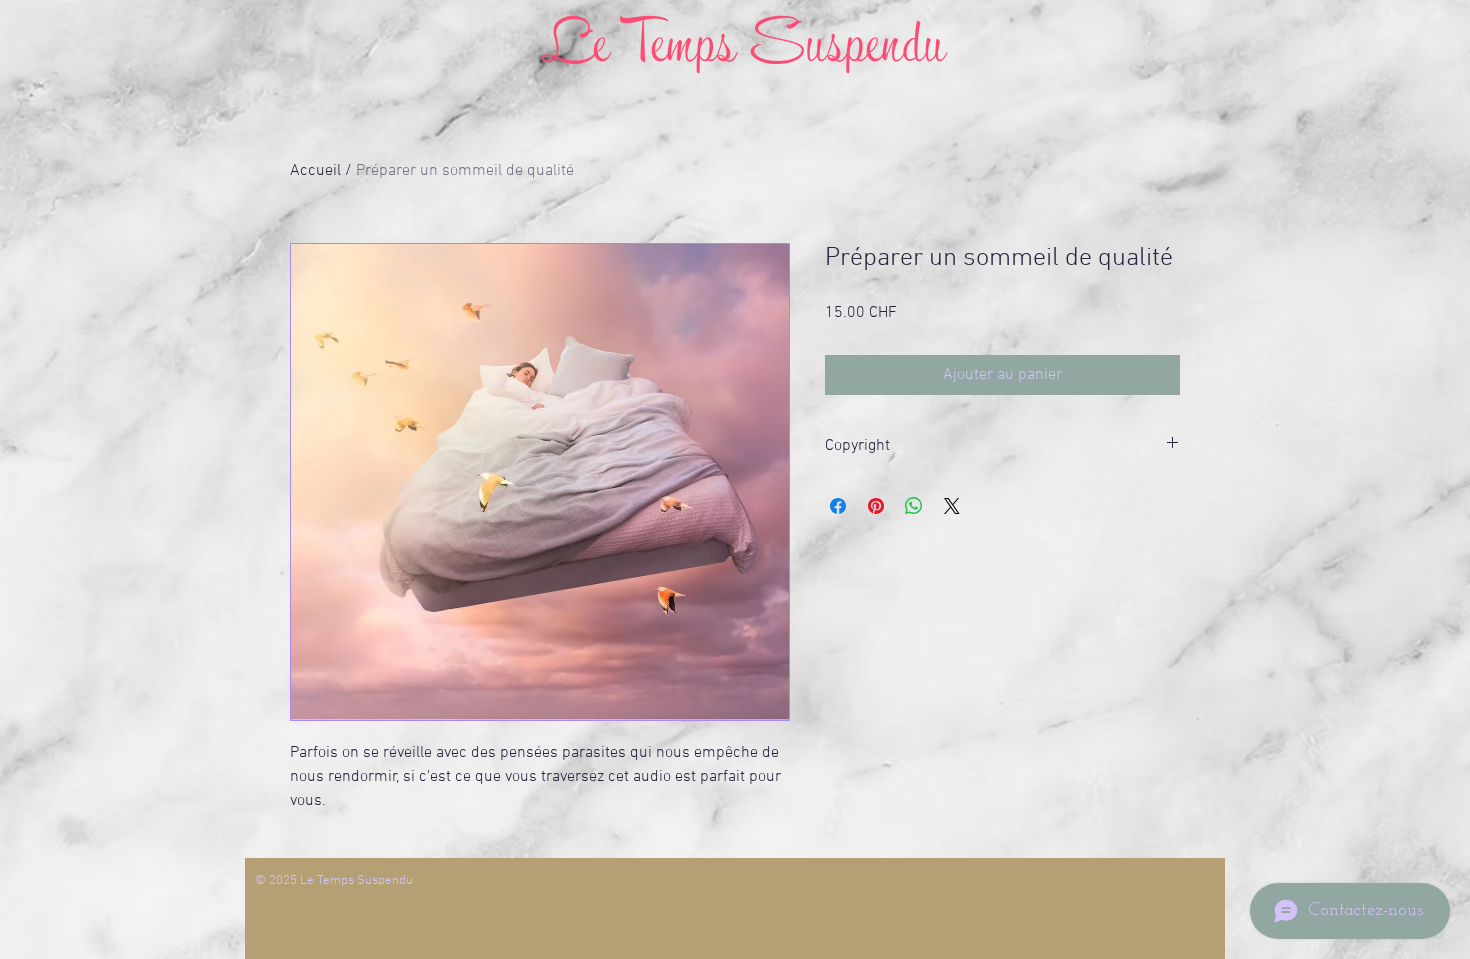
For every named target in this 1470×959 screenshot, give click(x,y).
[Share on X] (952, 506)
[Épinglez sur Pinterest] (876, 506)
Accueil (315, 171)
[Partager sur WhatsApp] (914, 506)
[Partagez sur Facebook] (838, 506)
